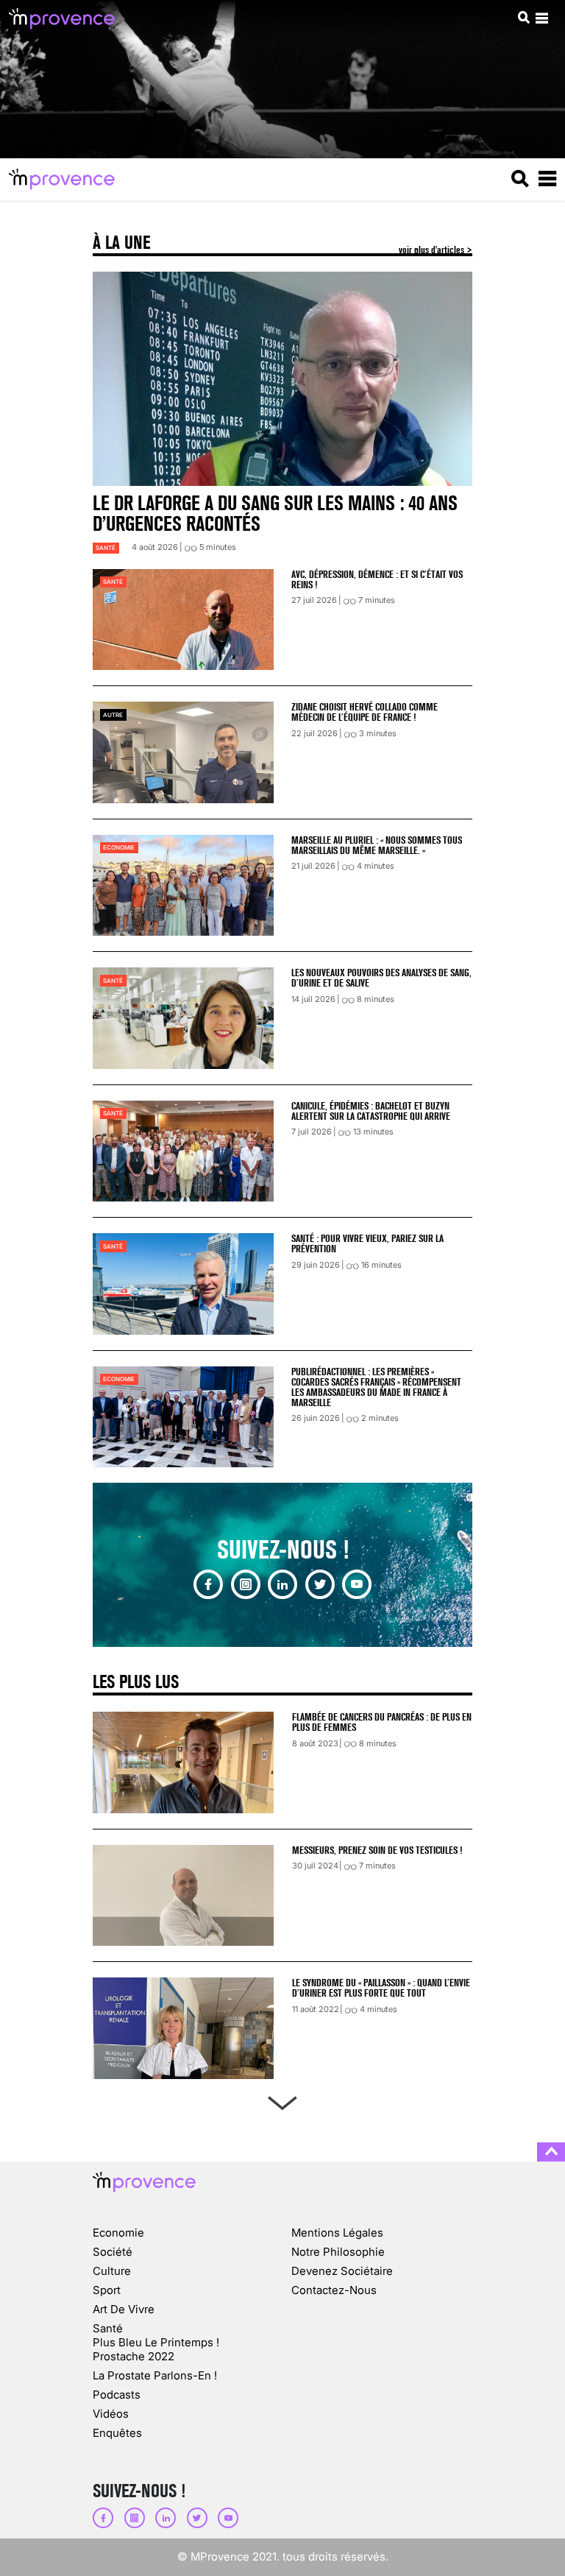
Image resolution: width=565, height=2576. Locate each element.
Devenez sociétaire (342, 2271)
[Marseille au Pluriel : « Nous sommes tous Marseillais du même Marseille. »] (183, 885)
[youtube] (357, 1584)
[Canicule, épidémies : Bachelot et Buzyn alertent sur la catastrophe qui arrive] (183, 1151)
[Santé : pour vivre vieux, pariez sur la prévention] (183, 1284)
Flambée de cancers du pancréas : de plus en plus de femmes (382, 1722)
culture (112, 2271)
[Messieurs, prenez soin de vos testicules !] (183, 1896)
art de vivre (124, 2309)
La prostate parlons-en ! (155, 2375)
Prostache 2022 (134, 2356)
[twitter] (320, 1584)
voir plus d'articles (433, 250)
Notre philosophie (338, 2252)
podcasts (117, 2395)
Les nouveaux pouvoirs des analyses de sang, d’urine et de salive (381, 978)
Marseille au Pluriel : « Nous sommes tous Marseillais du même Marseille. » (377, 845)
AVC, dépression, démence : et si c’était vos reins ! (377, 579)
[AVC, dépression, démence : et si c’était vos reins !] (183, 620)
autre (113, 715)
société (113, 2252)
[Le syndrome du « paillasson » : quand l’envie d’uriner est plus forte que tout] (183, 2028)
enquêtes (117, 2433)
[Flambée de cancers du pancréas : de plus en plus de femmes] (183, 1762)
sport (107, 2290)
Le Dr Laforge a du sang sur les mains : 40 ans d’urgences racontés (275, 514)
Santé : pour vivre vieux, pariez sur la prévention (367, 1243)
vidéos (111, 2414)
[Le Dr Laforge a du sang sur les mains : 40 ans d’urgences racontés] (282, 378)
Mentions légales (337, 2233)
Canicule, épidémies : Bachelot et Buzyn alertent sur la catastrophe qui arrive (371, 1111)
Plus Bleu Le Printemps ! (156, 2342)
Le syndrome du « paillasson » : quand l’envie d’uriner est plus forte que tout (381, 1988)
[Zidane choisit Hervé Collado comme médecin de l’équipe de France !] (183, 752)
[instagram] (246, 1584)
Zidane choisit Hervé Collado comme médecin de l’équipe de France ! (365, 712)
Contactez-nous (334, 2290)
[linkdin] (282, 1584)
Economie (119, 847)
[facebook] (208, 1584)
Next (282, 2100)
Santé (106, 548)
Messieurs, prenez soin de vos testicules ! (377, 1850)
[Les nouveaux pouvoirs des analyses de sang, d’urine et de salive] (183, 1018)
